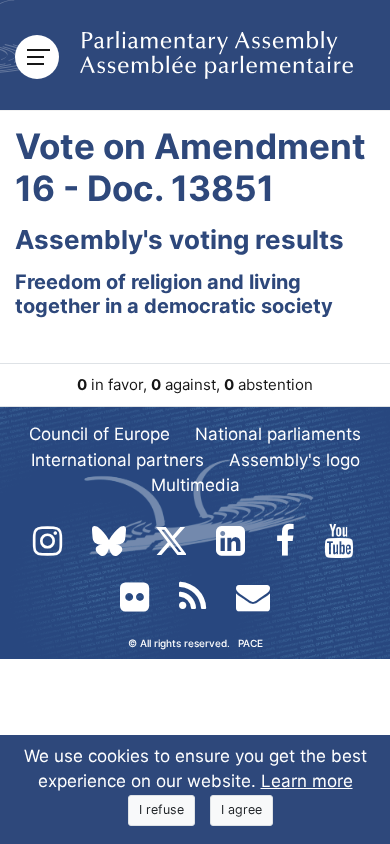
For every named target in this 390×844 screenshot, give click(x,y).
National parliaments (278, 434)
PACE (250, 643)
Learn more (307, 781)
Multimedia (195, 485)
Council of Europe (99, 434)
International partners (117, 460)
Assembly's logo (294, 460)
